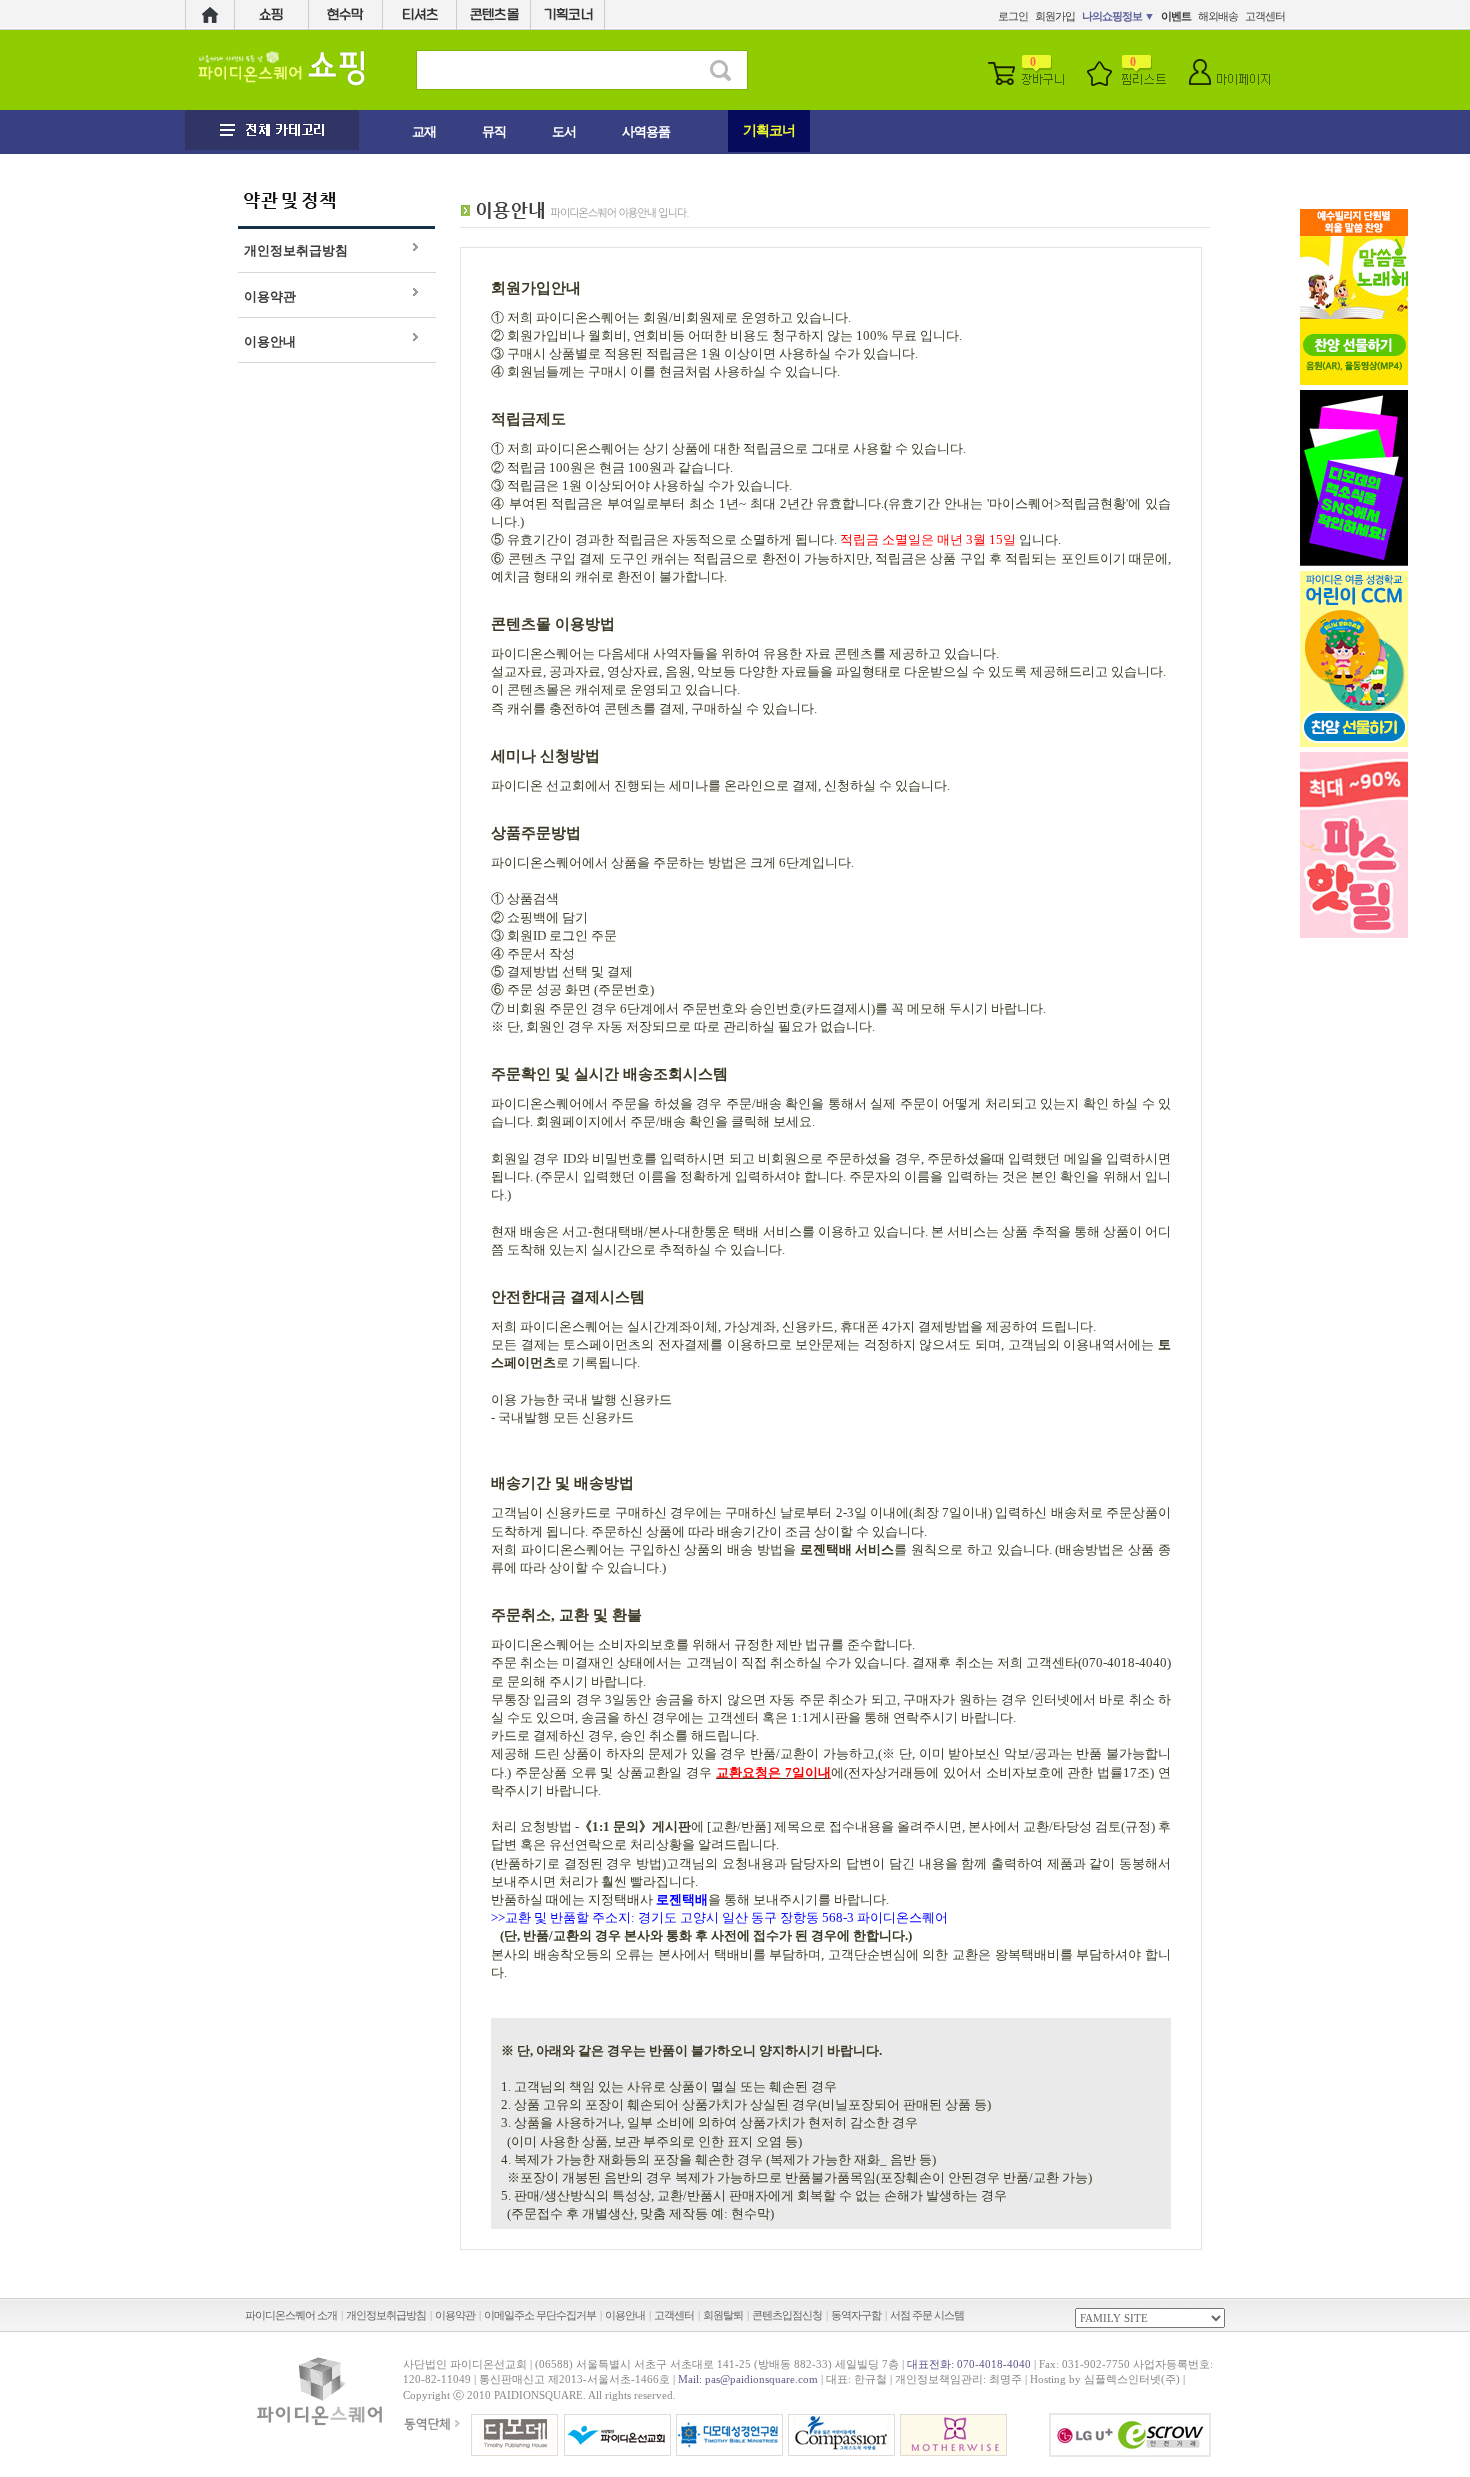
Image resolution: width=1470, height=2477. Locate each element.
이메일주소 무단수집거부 (540, 2315)
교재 (424, 131)
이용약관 (270, 296)
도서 (564, 131)
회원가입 (1055, 16)
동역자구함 (856, 2315)
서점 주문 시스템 (927, 2315)
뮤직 (494, 131)
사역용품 (646, 131)
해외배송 (1218, 16)
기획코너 (769, 130)
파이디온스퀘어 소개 (291, 2315)
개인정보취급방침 (296, 250)
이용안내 (270, 341)
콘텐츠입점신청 (787, 2315)
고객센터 (1265, 16)
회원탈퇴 (723, 2315)
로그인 (1013, 16)
